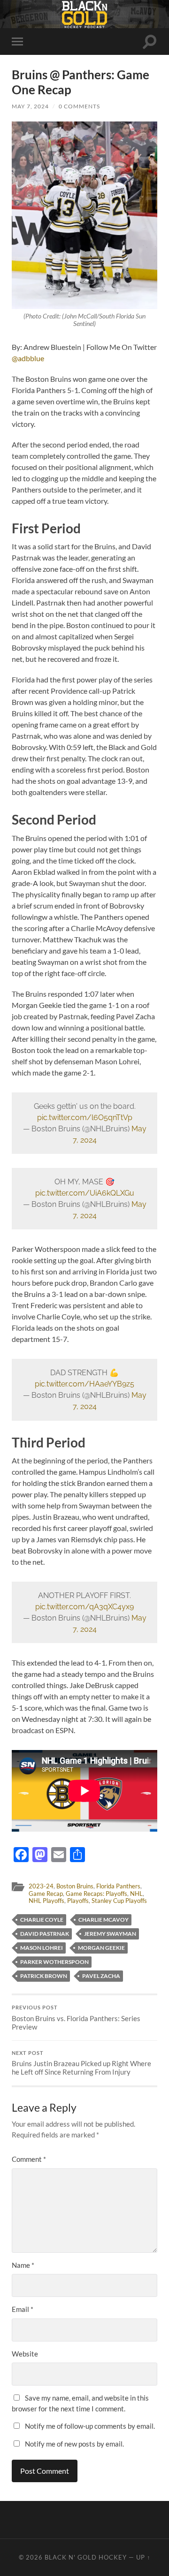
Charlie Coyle (42, 1920)
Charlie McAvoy (104, 1920)
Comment (29, 2159)
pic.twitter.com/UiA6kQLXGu (85, 1193)
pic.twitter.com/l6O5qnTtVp (85, 1118)
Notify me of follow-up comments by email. (90, 2426)
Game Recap (46, 1894)
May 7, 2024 (30, 106)
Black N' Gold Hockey (86, 2557)
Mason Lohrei (42, 1948)
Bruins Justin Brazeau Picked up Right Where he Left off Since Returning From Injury (81, 2063)
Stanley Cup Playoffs (119, 1901)
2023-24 (41, 1886)
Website (25, 2354)
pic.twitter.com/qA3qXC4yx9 (84, 1607)
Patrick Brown (44, 1976)
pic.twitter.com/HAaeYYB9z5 (84, 1384)
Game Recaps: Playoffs (96, 1894)
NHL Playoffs (46, 1901)
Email (23, 2309)
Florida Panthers (118, 1886)
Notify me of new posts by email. (74, 2444)
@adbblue (28, 358)
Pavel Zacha (101, 1976)
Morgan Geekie (101, 1948)
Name (23, 2265)
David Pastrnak (45, 1934)
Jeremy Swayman (110, 1934)
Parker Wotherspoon (54, 1962)
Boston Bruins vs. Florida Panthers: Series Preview (76, 2018)
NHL (136, 1894)
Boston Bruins (75, 1886)
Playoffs (78, 1901)
